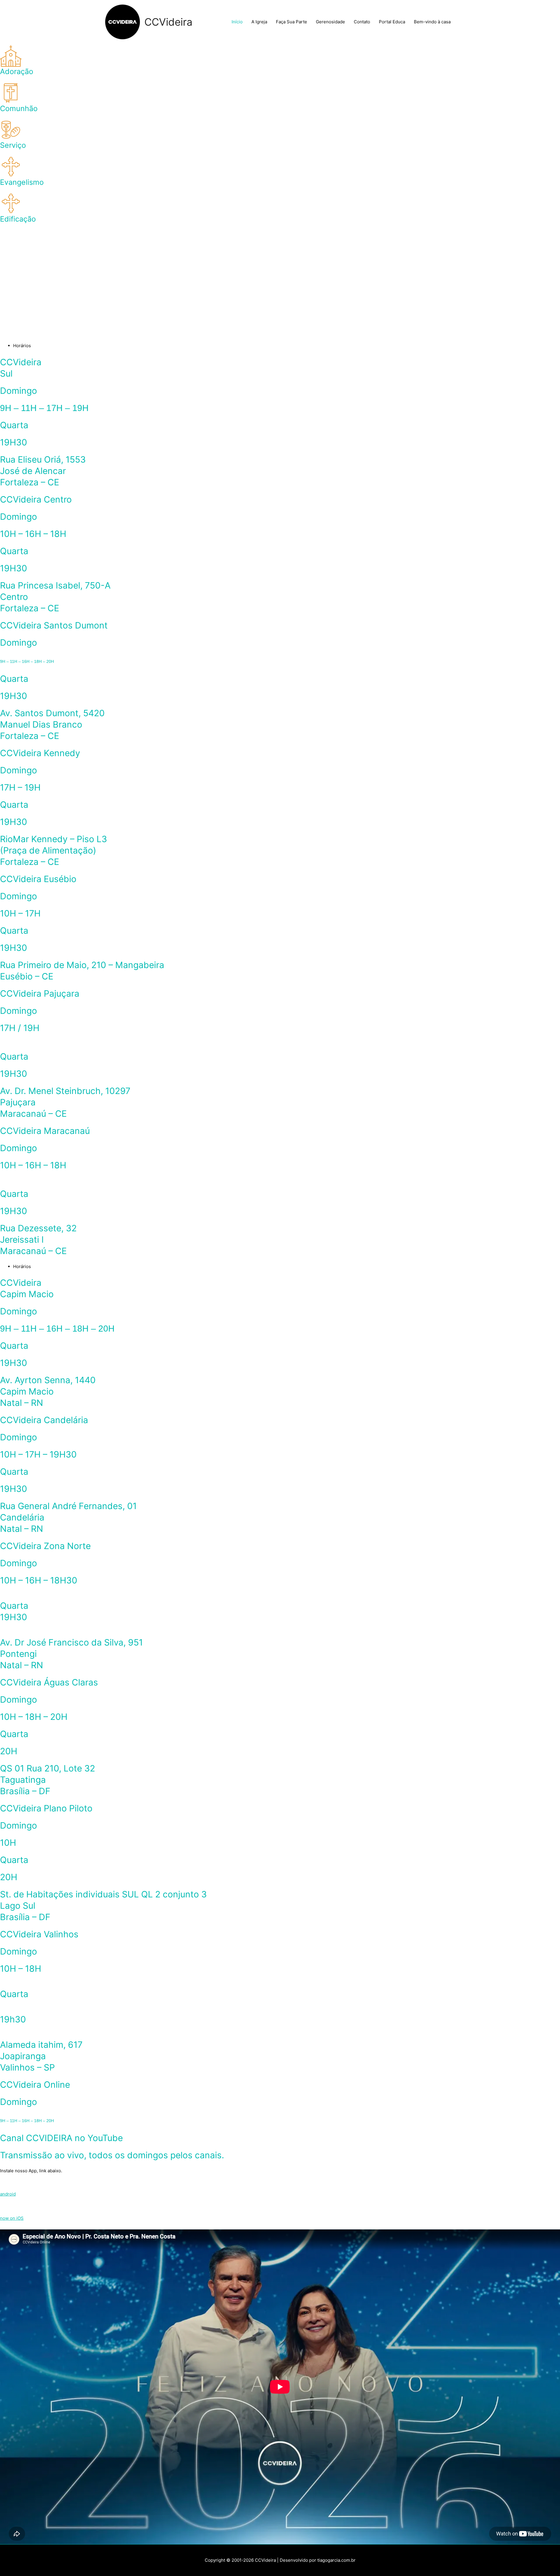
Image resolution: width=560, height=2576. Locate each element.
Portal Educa (392, 22)
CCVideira (168, 22)
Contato (362, 22)
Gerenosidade (330, 22)
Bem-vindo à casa (432, 22)
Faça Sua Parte (292, 22)
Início (237, 22)
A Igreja (259, 22)
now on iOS (12, 2218)
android (8, 2194)
